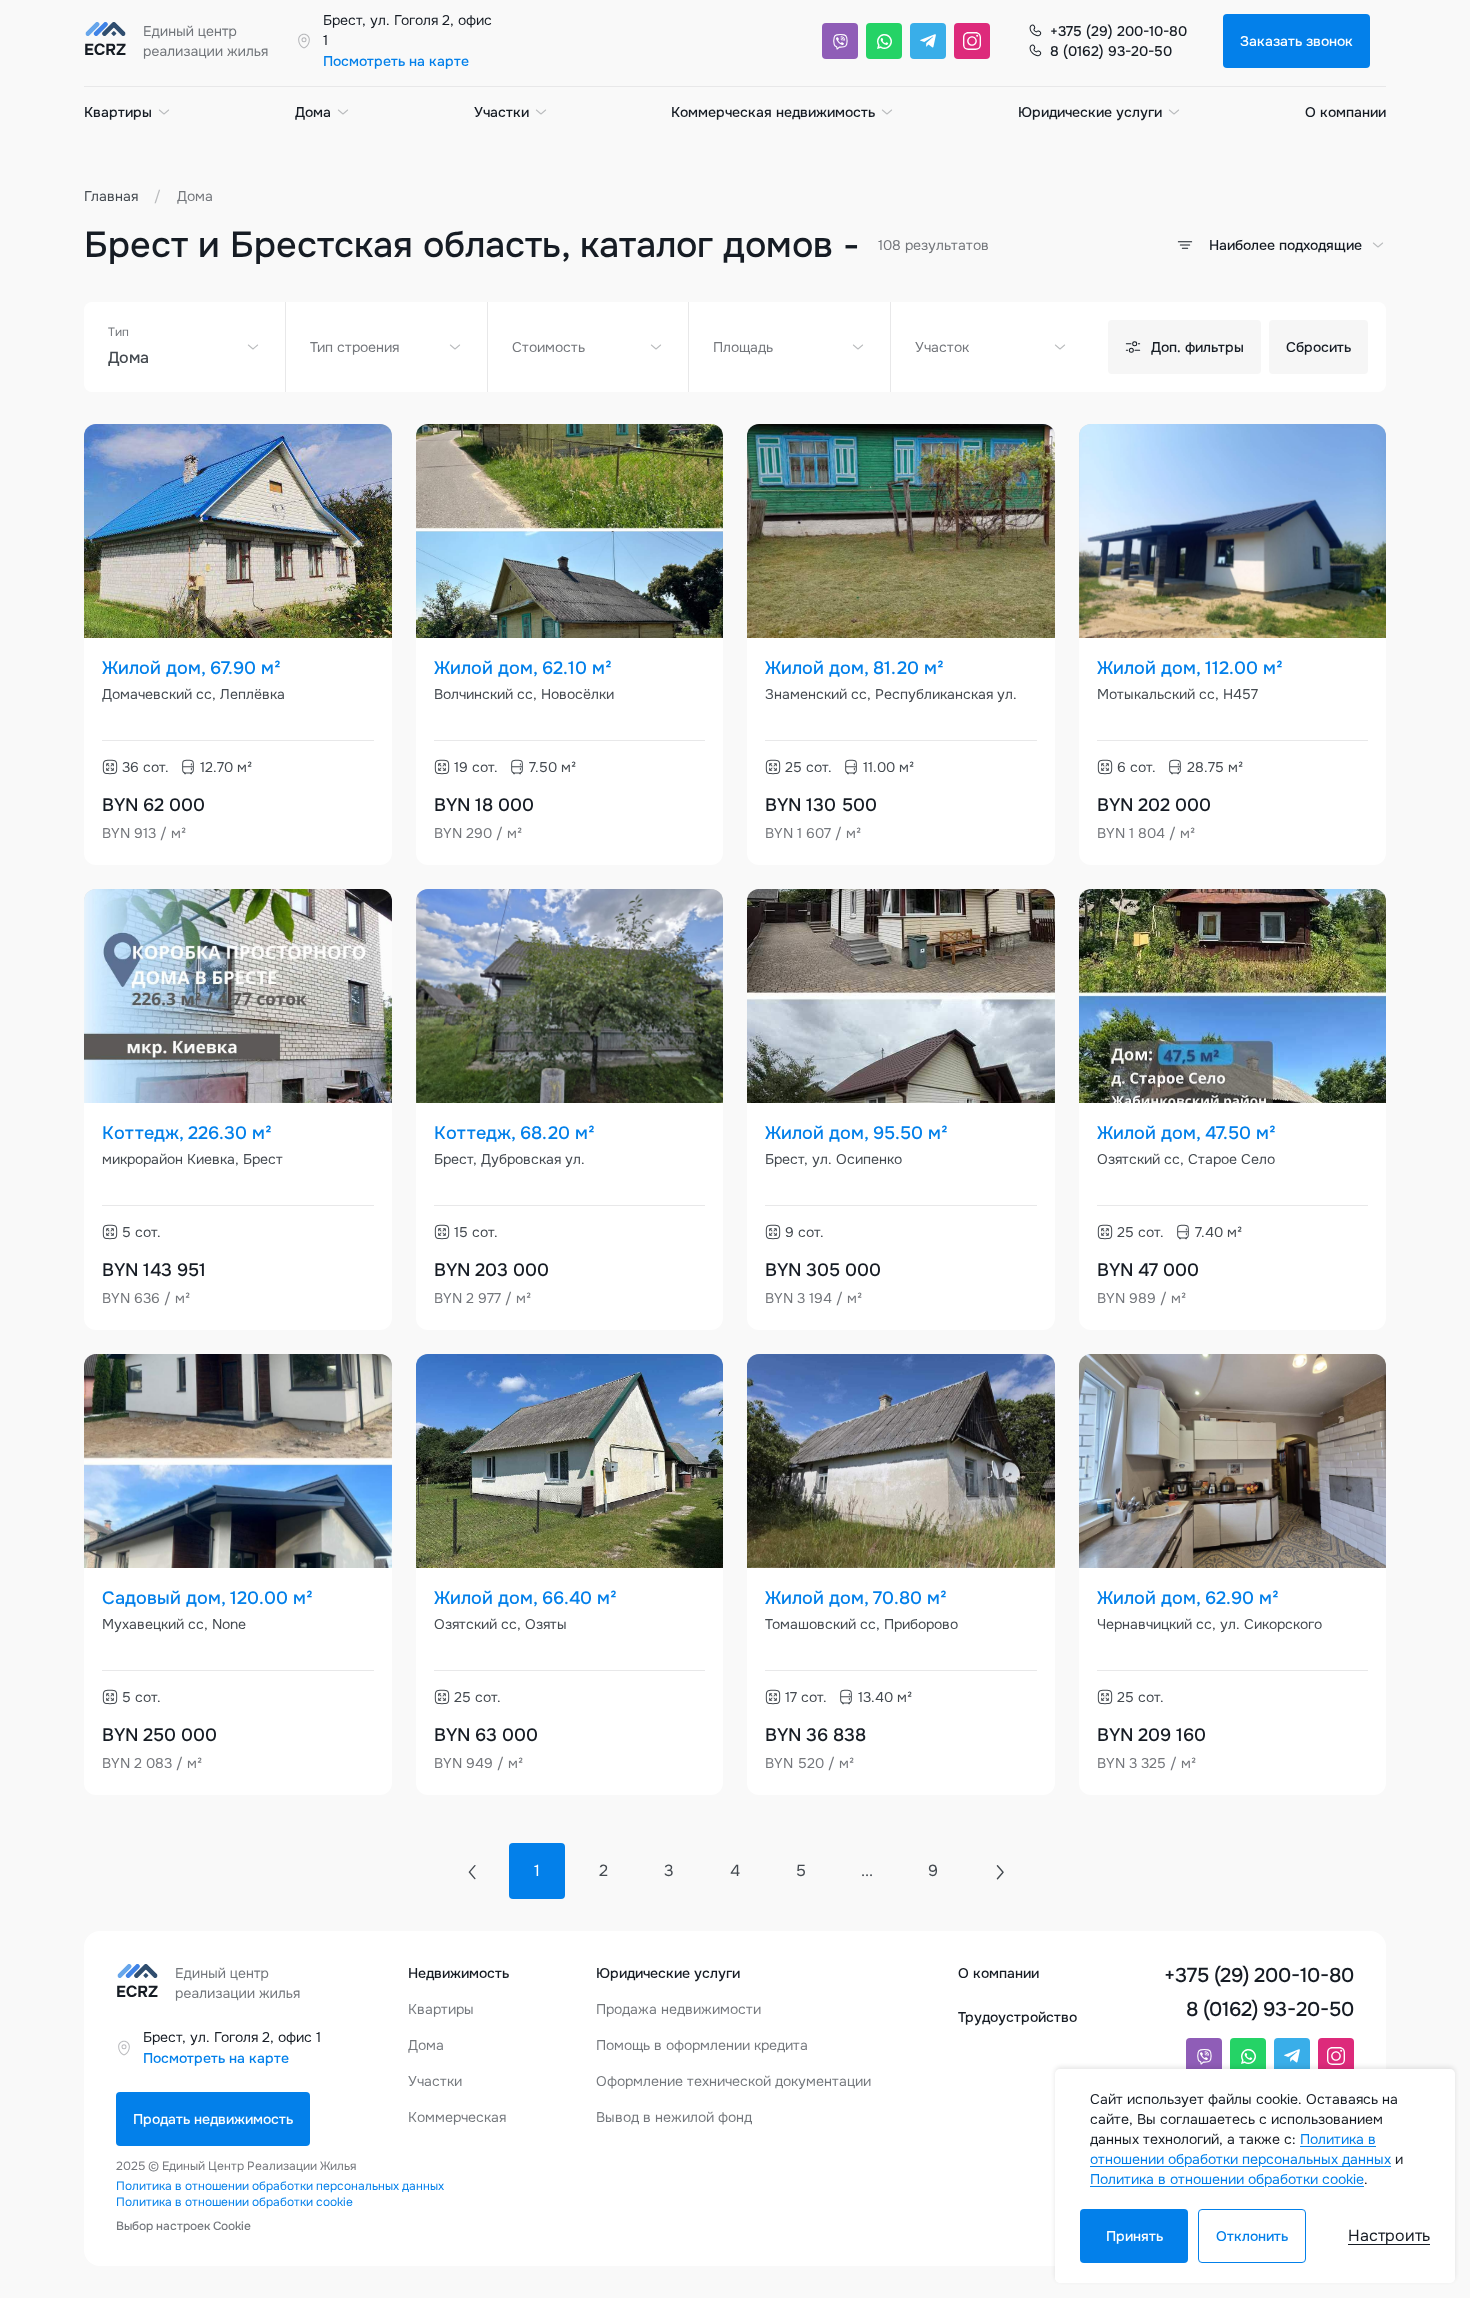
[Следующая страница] (999, 1871)
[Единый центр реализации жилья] (182, 41)
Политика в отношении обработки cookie (234, 2202)
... (867, 1870)
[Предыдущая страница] (471, 1871)
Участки (501, 112)
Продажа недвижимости (678, 2009)
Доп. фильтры (1197, 347)
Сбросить (1318, 347)
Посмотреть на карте (396, 61)
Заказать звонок (1296, 41)
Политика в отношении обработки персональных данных (280, 2186)
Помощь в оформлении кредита (702, 2045)
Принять (1134, 2236)
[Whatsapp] (884, 41)
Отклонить (1252, 2236)
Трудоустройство (1017, 2017)
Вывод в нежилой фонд (674, 2117)
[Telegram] (928, 41)
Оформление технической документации (733, 2081)
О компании (1345, 112)
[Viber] (840, 41)
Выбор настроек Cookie (183, 2226)
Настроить (1389, 2235)
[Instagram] (972, 41)
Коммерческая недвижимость (773, 112)
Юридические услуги (1090, 112)
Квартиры (118, 112)
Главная (111, 196)
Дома (313, 112)
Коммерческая (457, 2117)
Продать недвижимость (213, 2119)
